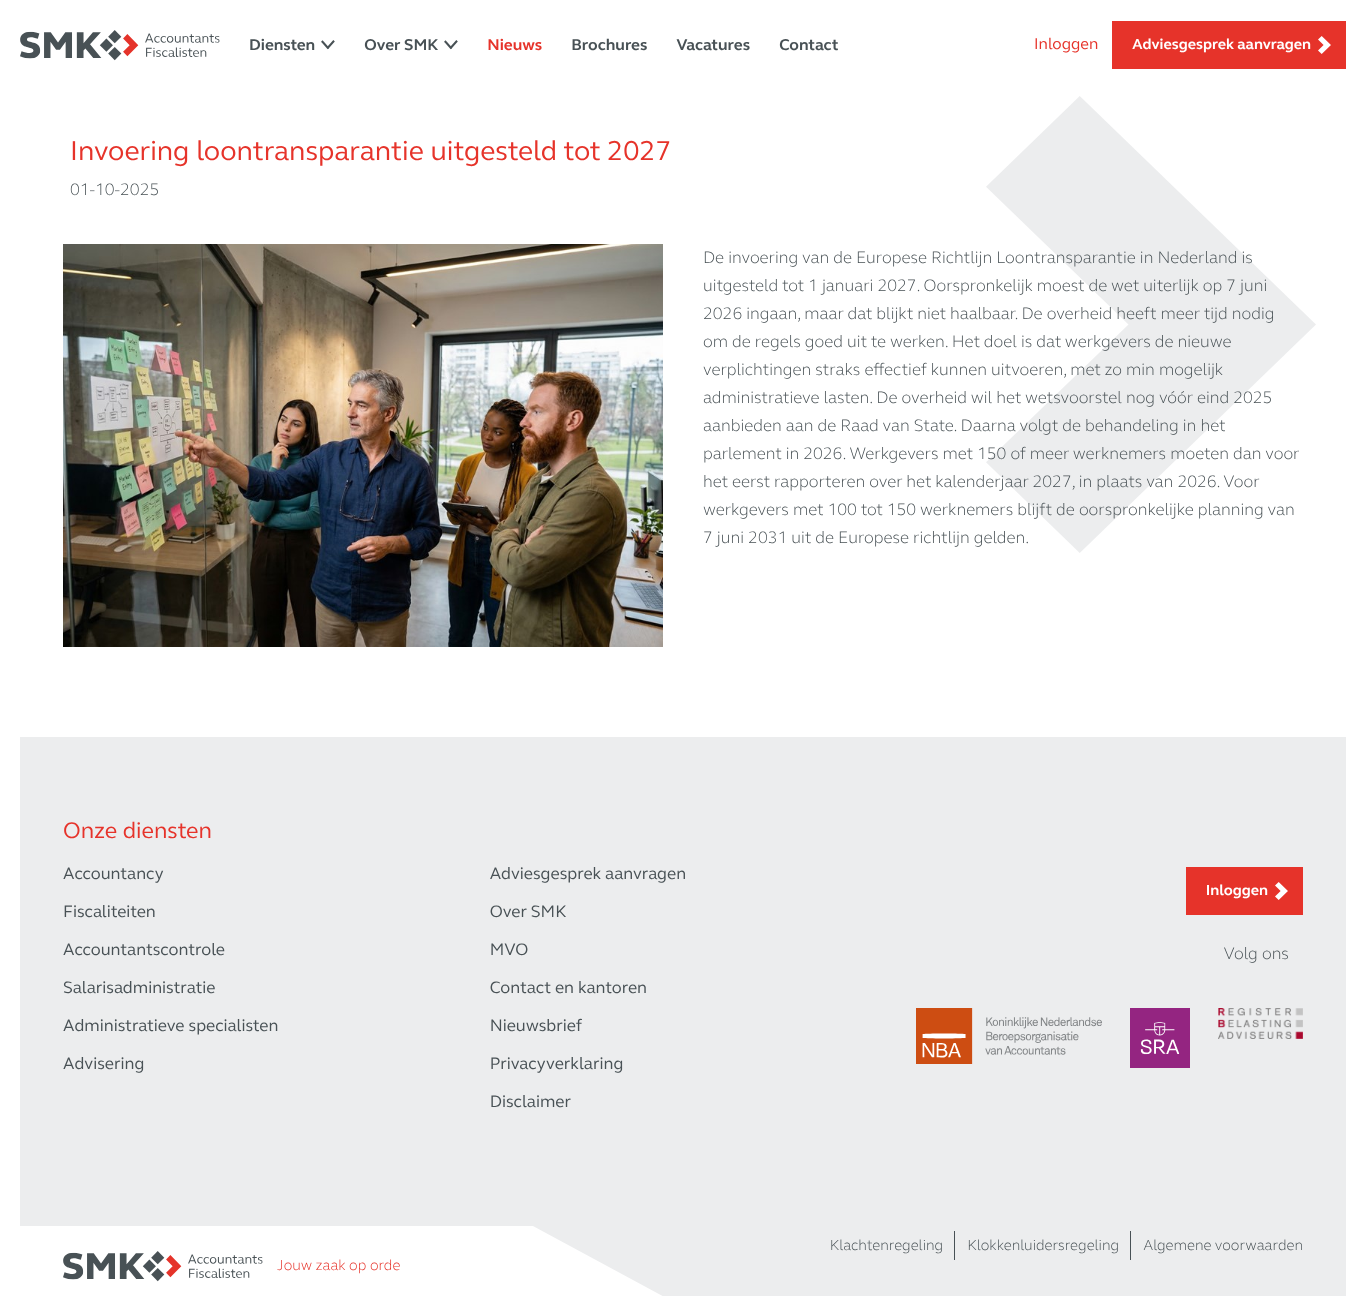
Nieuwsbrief (536, 1025)
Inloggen (1066, 44)
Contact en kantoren (568, 987)
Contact (808, 45)
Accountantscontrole (144, 949)
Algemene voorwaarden (1223, 1246)
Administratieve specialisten (170, 1025)
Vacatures (713, 45)
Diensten (282, 45)
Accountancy (113, 873)
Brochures (609, 45)
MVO (509, 949)
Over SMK (401, 45)
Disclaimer (530, 1101)
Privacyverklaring (557, 1063)
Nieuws (514, 45)
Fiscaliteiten (109, 911)
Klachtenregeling (886, 1246)
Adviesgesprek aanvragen (1221, 45)
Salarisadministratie (139, 987)
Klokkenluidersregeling (1043, 1246)
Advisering (103, 1063)
